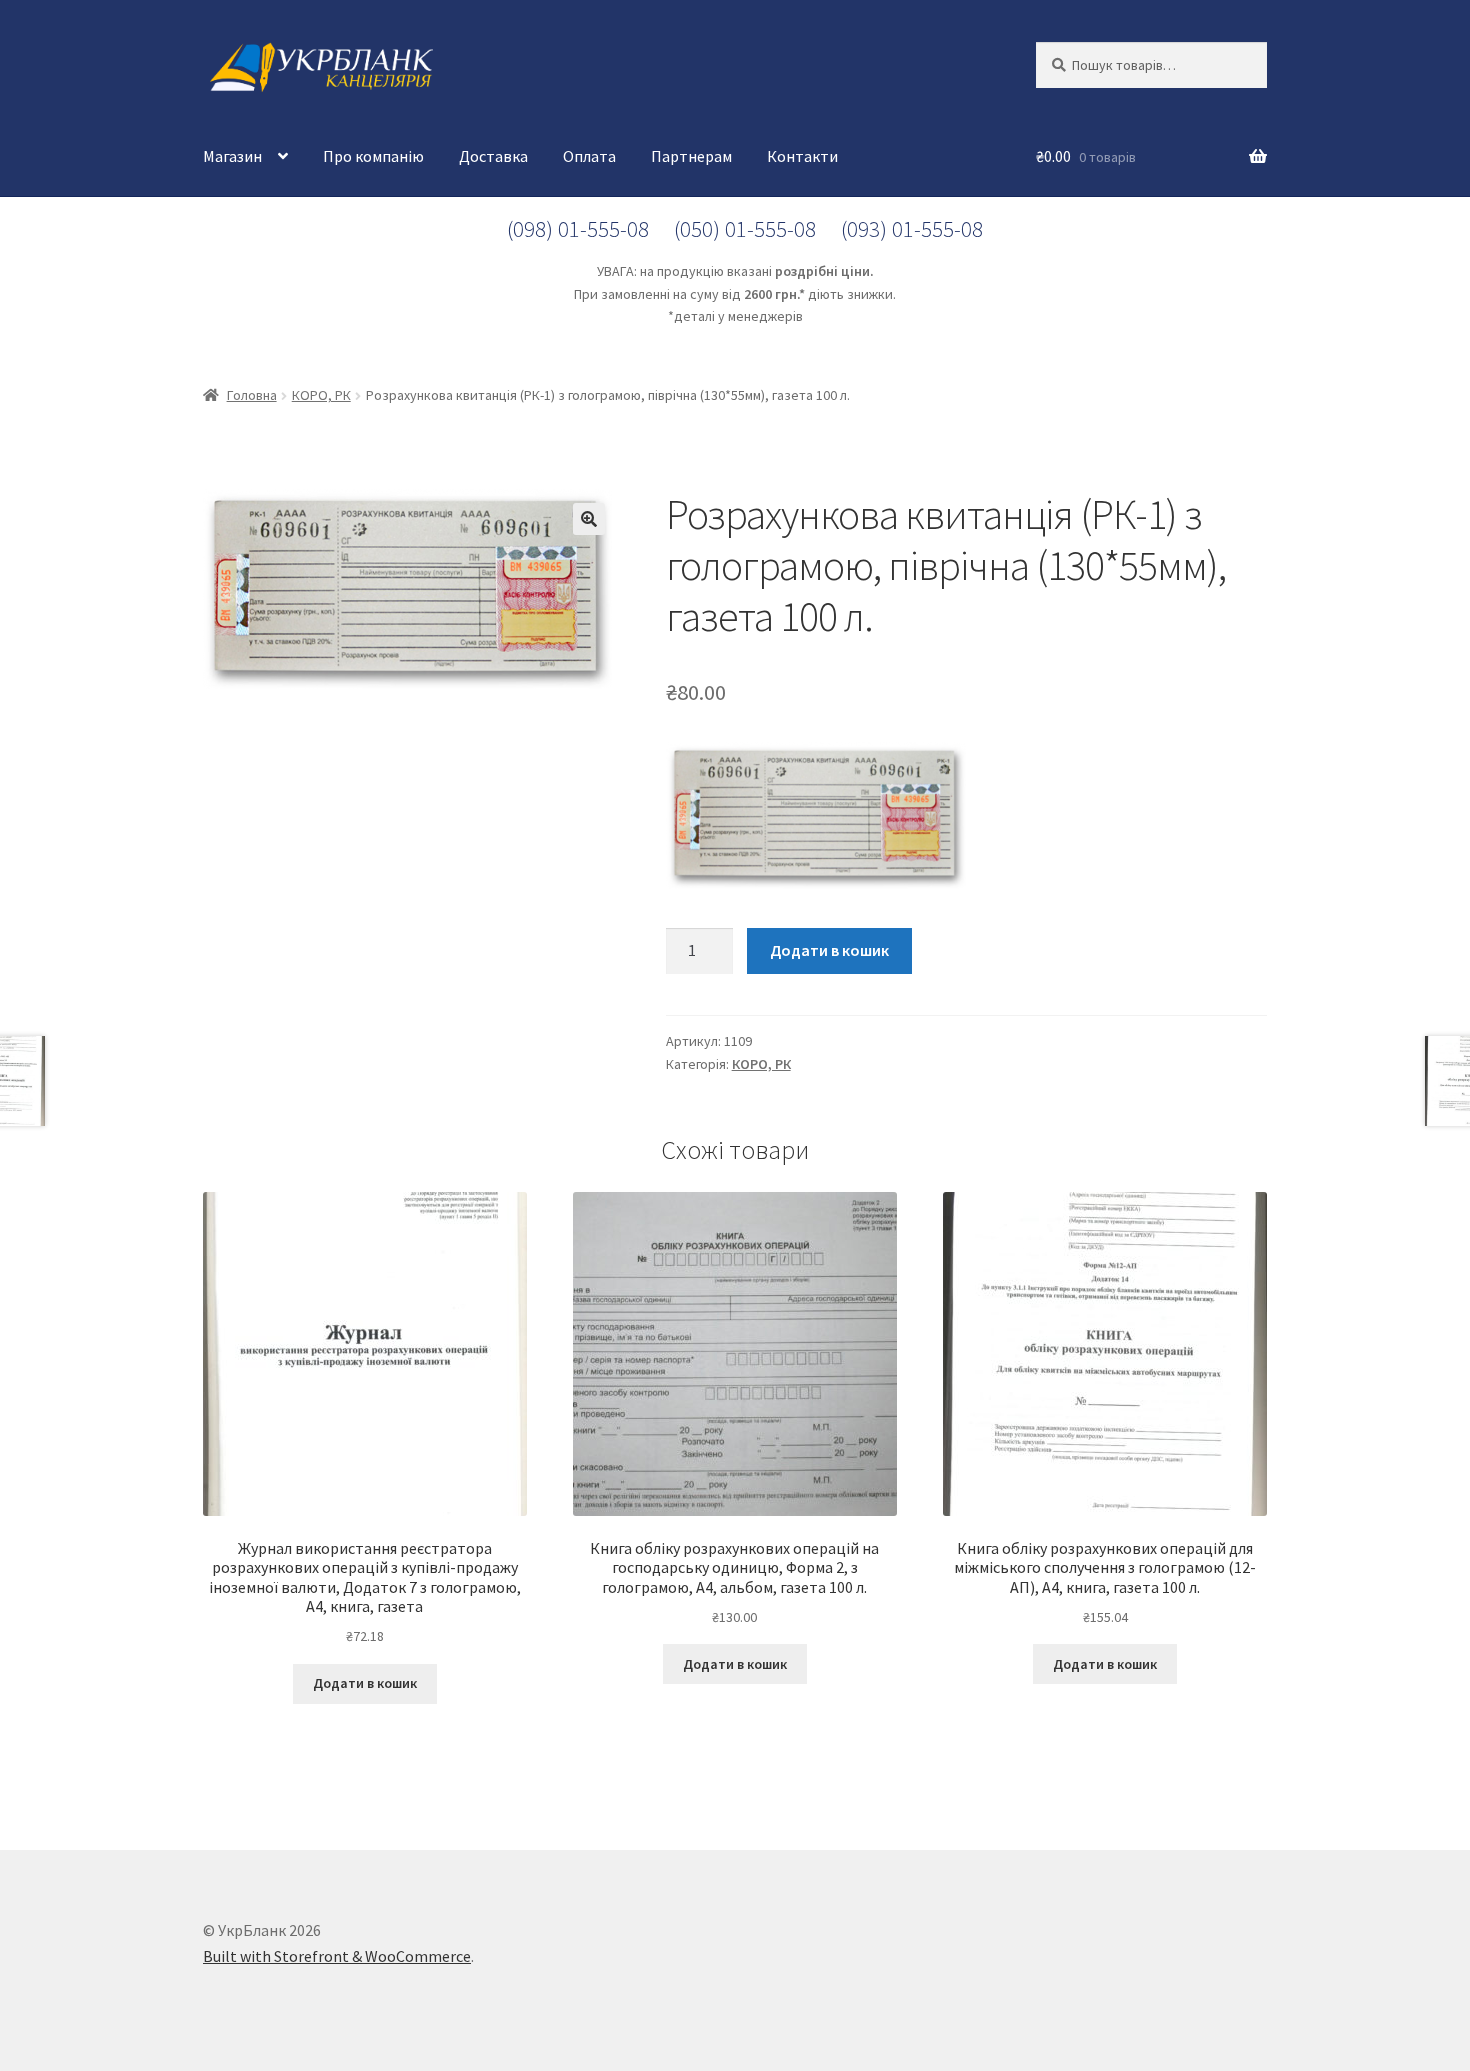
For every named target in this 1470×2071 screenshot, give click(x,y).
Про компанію (373, 156)
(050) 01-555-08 (745, 229)
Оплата (589, 156)
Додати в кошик (829, 950)
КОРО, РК (321, 395)
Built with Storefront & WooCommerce (337, 1956)
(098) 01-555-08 (578, 229)
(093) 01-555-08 (912, 229)
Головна (252, 395)
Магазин (232, 156)
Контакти (802, 156)
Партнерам (691, 156)
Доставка (493, 156)
